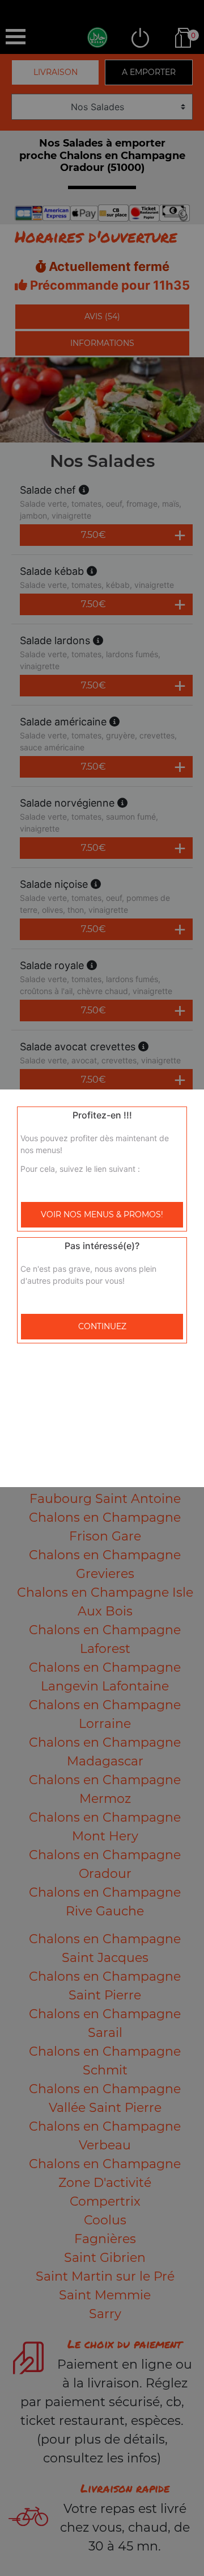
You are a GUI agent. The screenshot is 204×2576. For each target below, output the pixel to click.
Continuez (102, 1326)
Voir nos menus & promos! (102, 1214)
